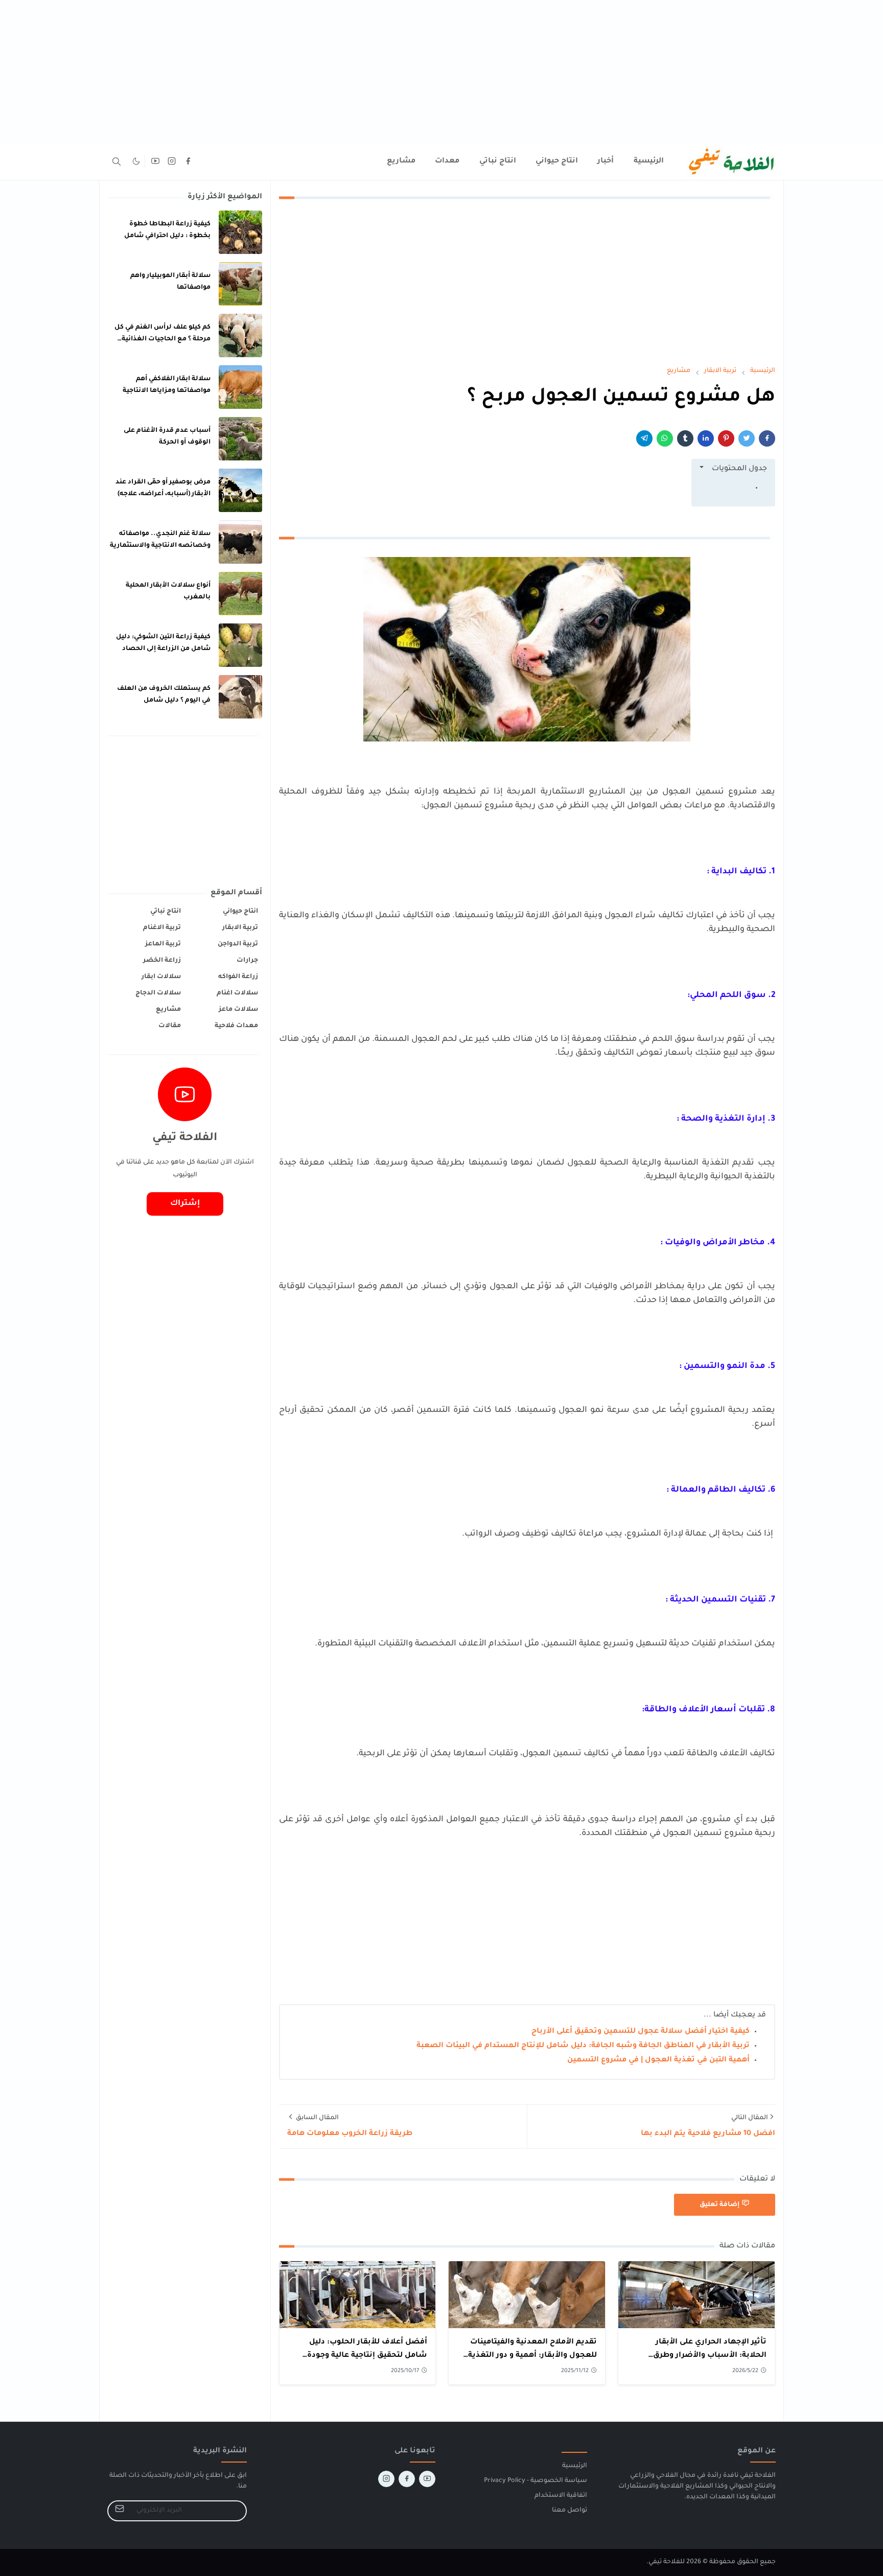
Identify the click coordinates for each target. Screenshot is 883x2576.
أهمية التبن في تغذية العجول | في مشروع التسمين (658, 2060)
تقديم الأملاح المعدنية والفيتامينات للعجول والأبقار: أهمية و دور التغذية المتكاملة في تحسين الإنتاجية (532, 2355)
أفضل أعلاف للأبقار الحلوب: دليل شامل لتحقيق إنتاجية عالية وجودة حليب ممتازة (367, 2355)
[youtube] (155, 161)
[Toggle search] (117, 161)
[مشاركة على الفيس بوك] (767, 438)
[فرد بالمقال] (747, 438)
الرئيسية (575, 2466)
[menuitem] (649, 161)
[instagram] (172, 161)
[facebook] (188, 161)
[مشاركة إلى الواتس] (665, 438)
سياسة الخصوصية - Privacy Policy (536, 2481)
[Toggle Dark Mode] (136, 161)
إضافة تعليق (719, 2205)
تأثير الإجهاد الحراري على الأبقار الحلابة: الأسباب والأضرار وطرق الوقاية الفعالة (710, 2355)
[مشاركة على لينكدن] (706, 438)
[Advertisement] (576, 72)
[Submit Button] (120, 2511)
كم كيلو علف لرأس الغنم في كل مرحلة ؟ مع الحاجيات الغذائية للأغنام (162, 339)
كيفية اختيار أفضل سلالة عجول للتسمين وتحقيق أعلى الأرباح (641, 2032)
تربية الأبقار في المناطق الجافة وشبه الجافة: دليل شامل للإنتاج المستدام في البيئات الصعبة (583, 2046)
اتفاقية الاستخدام (561, 2496)
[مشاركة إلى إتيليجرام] (644, 438)
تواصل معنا (570, 2511)
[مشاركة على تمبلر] (685, 438)
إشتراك (185, 1204)
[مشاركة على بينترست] (726, 438)
